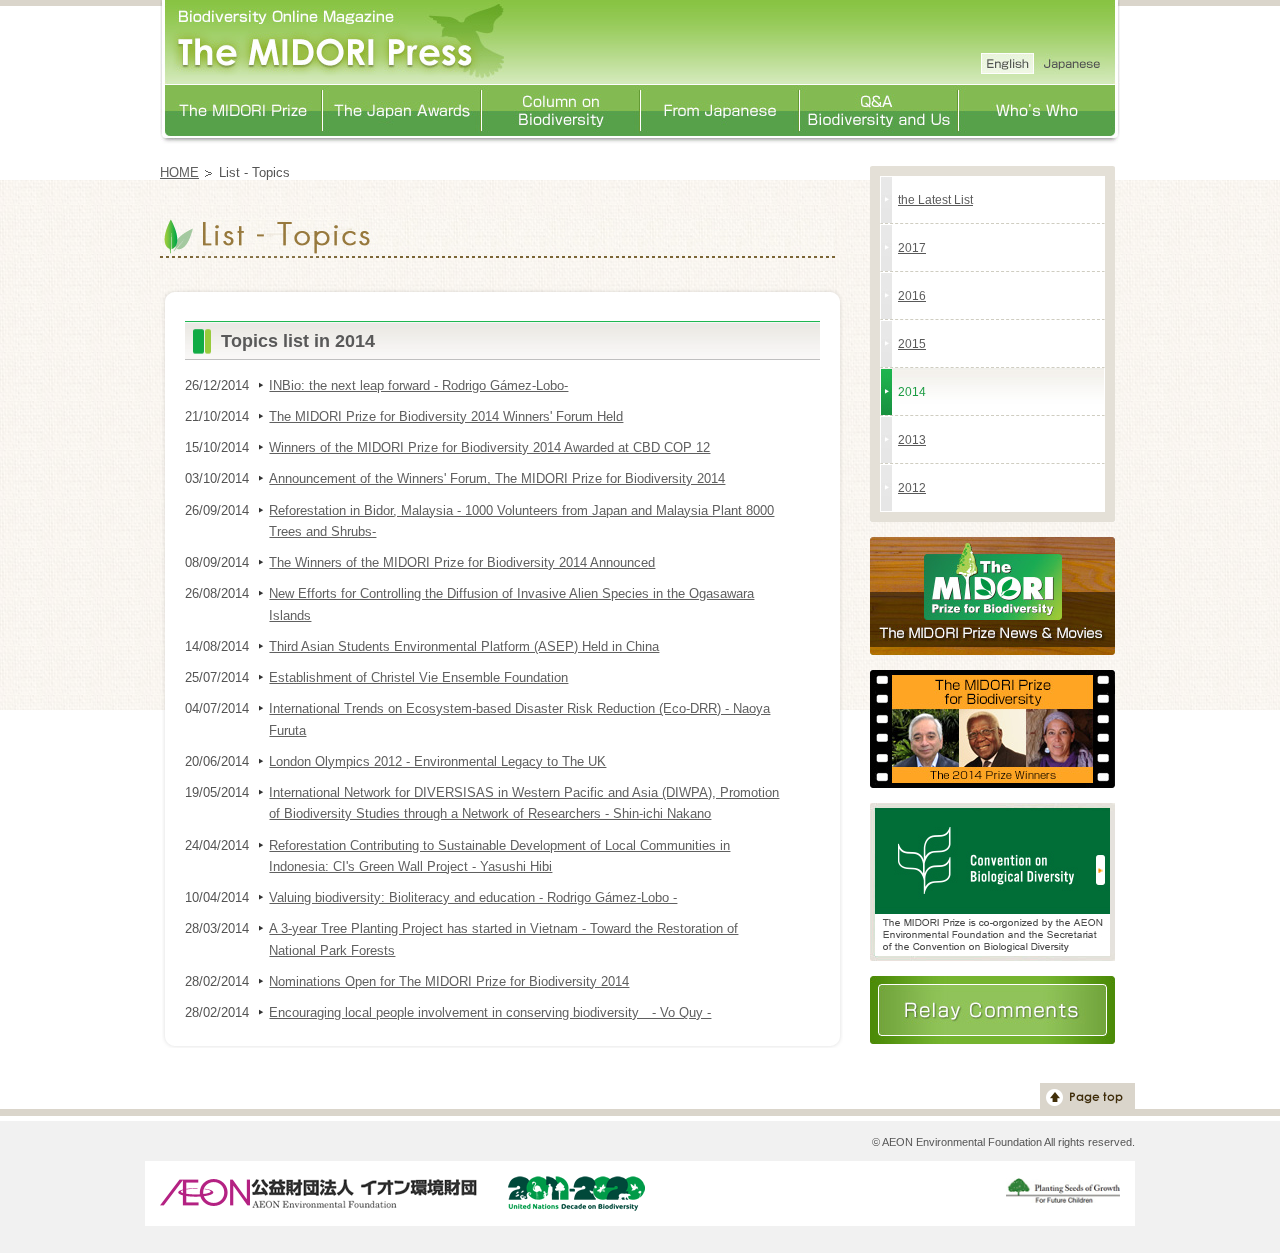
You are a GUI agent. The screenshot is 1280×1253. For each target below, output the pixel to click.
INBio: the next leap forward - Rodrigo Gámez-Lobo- (418, 385)
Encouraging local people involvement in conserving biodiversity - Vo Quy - (490, 1012)
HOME (179, 172)
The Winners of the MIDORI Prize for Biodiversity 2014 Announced (462, 562)
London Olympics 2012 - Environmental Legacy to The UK (437, 761)
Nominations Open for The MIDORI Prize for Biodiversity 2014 (449, 981)
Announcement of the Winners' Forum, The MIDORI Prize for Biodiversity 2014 (497, 478)
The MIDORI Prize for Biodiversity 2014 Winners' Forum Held (446, 416)
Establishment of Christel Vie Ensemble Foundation (418, 677)
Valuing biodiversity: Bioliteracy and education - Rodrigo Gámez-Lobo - (473, 897)
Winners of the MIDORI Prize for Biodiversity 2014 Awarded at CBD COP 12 (489, 447)
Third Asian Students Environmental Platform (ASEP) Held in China (464, 646)
